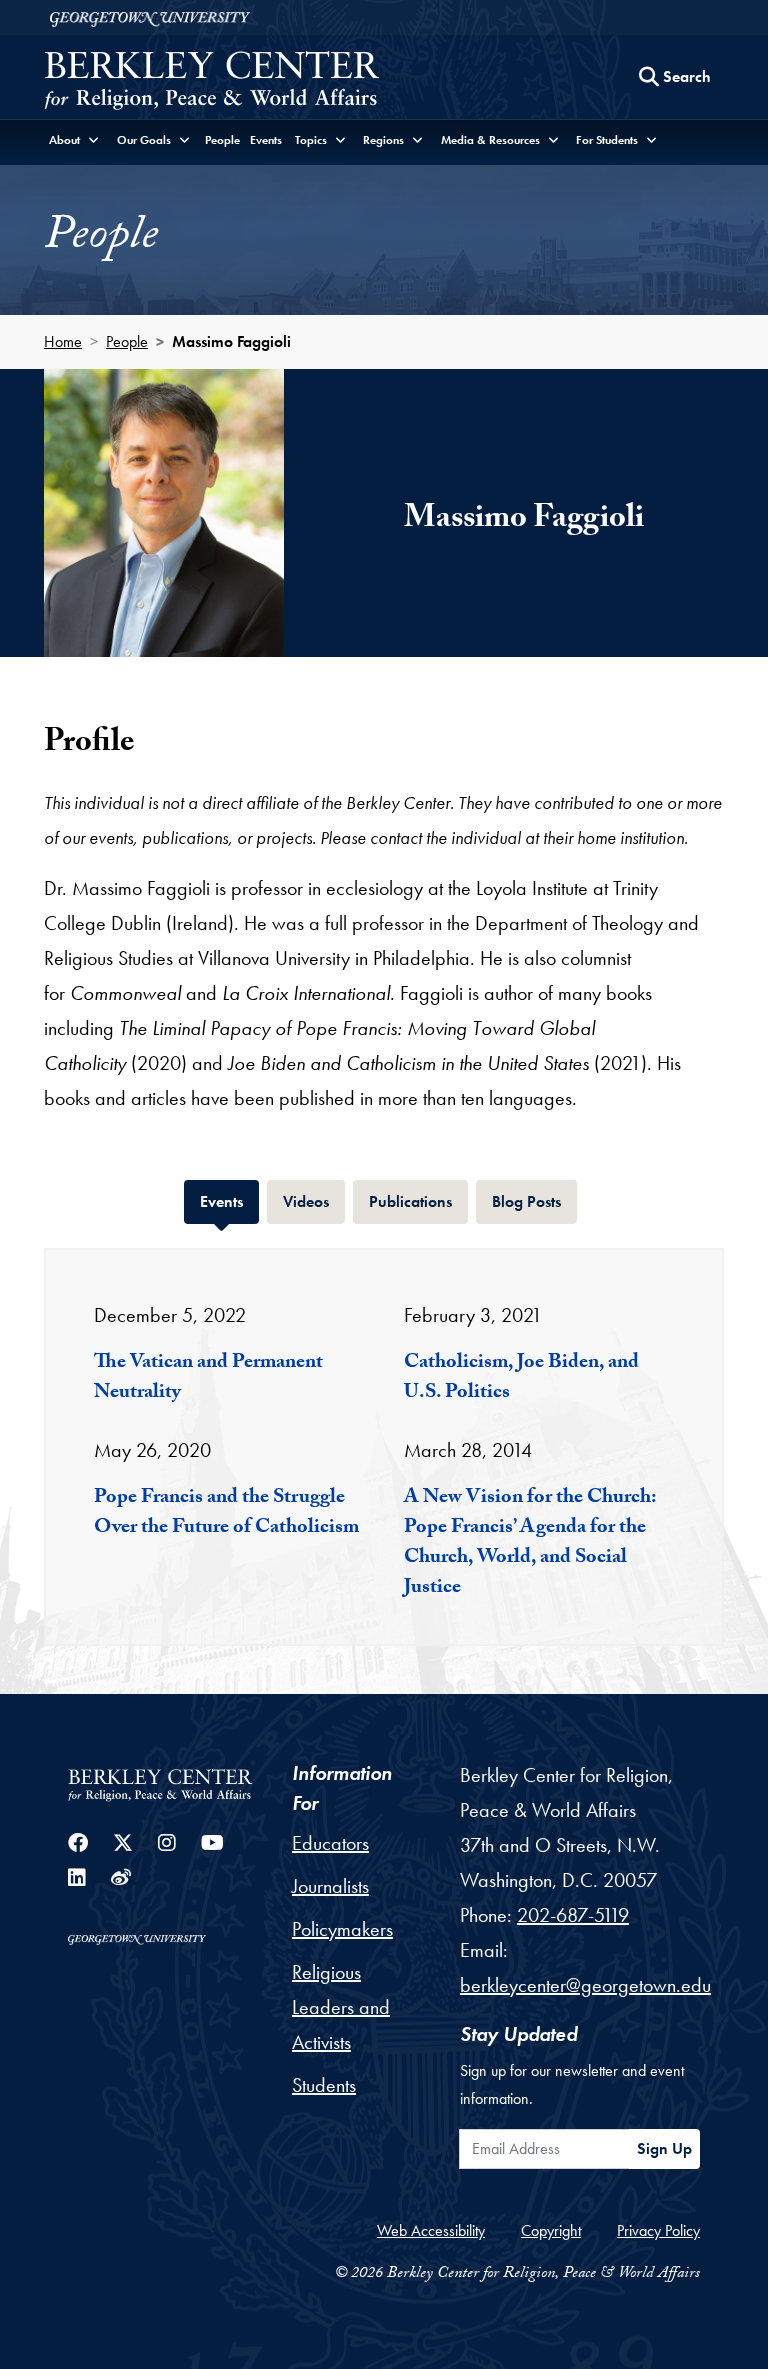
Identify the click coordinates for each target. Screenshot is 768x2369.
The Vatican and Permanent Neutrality (208, 1379)
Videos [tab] (314, 1201)
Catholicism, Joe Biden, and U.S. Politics (521, 1379)
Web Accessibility (431, 2230)
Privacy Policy (658, 2230)
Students (324, 2085)
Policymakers (342, 1929)
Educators (330, 1843)
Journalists (330, 1886)
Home (63, 341)
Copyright (551, 2230)
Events (266, 140)
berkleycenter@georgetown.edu (585, 1985)
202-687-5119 (573, 1915)
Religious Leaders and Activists (341, 2007)
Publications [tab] (418, 1201)
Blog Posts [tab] (534, 1201)
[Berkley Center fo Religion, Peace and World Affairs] (211, 82)
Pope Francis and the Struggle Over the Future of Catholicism (226, 1514)
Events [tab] (229, 1201)
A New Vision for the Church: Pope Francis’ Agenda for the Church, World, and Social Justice (530, 1544)
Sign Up (664, 2148)
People (222, 140)
